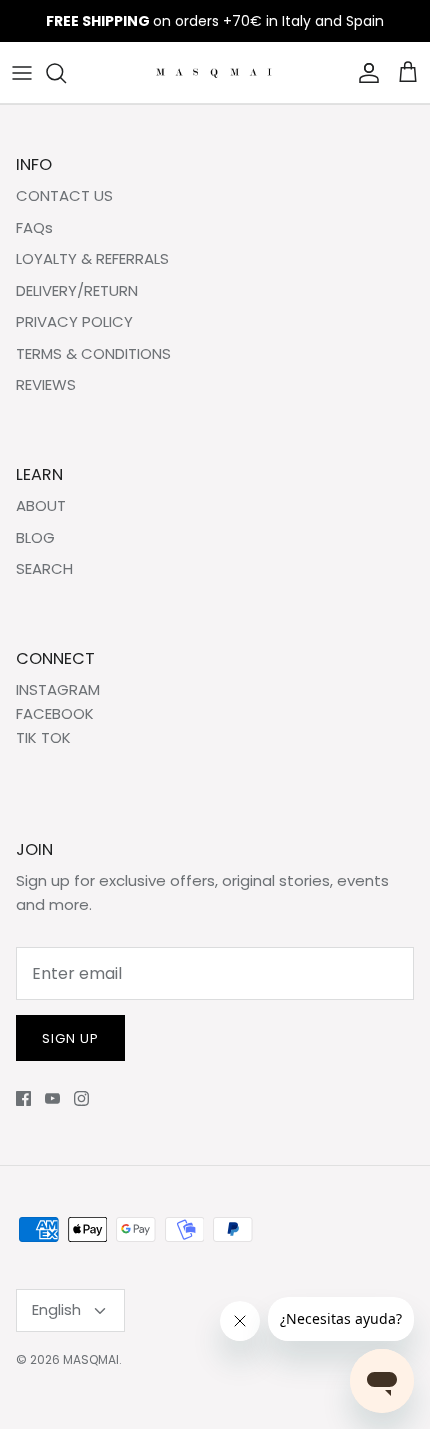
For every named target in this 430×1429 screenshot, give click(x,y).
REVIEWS (46, 384)
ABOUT (41, 505)
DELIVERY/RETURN (77, 290)
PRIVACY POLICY (74, 321)
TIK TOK (43, 737)
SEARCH (44, 568)
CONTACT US (64, 195)
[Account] (364, 73)
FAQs (34, 227)
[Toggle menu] (22, 73)
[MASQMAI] (215, 72)
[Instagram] (81, 1098)
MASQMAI (91, 1359)
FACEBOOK (55, 713)
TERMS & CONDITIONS (93, 353)
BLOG (35, 537)
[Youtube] (52, 1098)
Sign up (70, 1038)
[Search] (66, 73)
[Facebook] (23, 1098)
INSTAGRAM (58, 689)
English (56, 1309)
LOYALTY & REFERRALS (92, 258)
